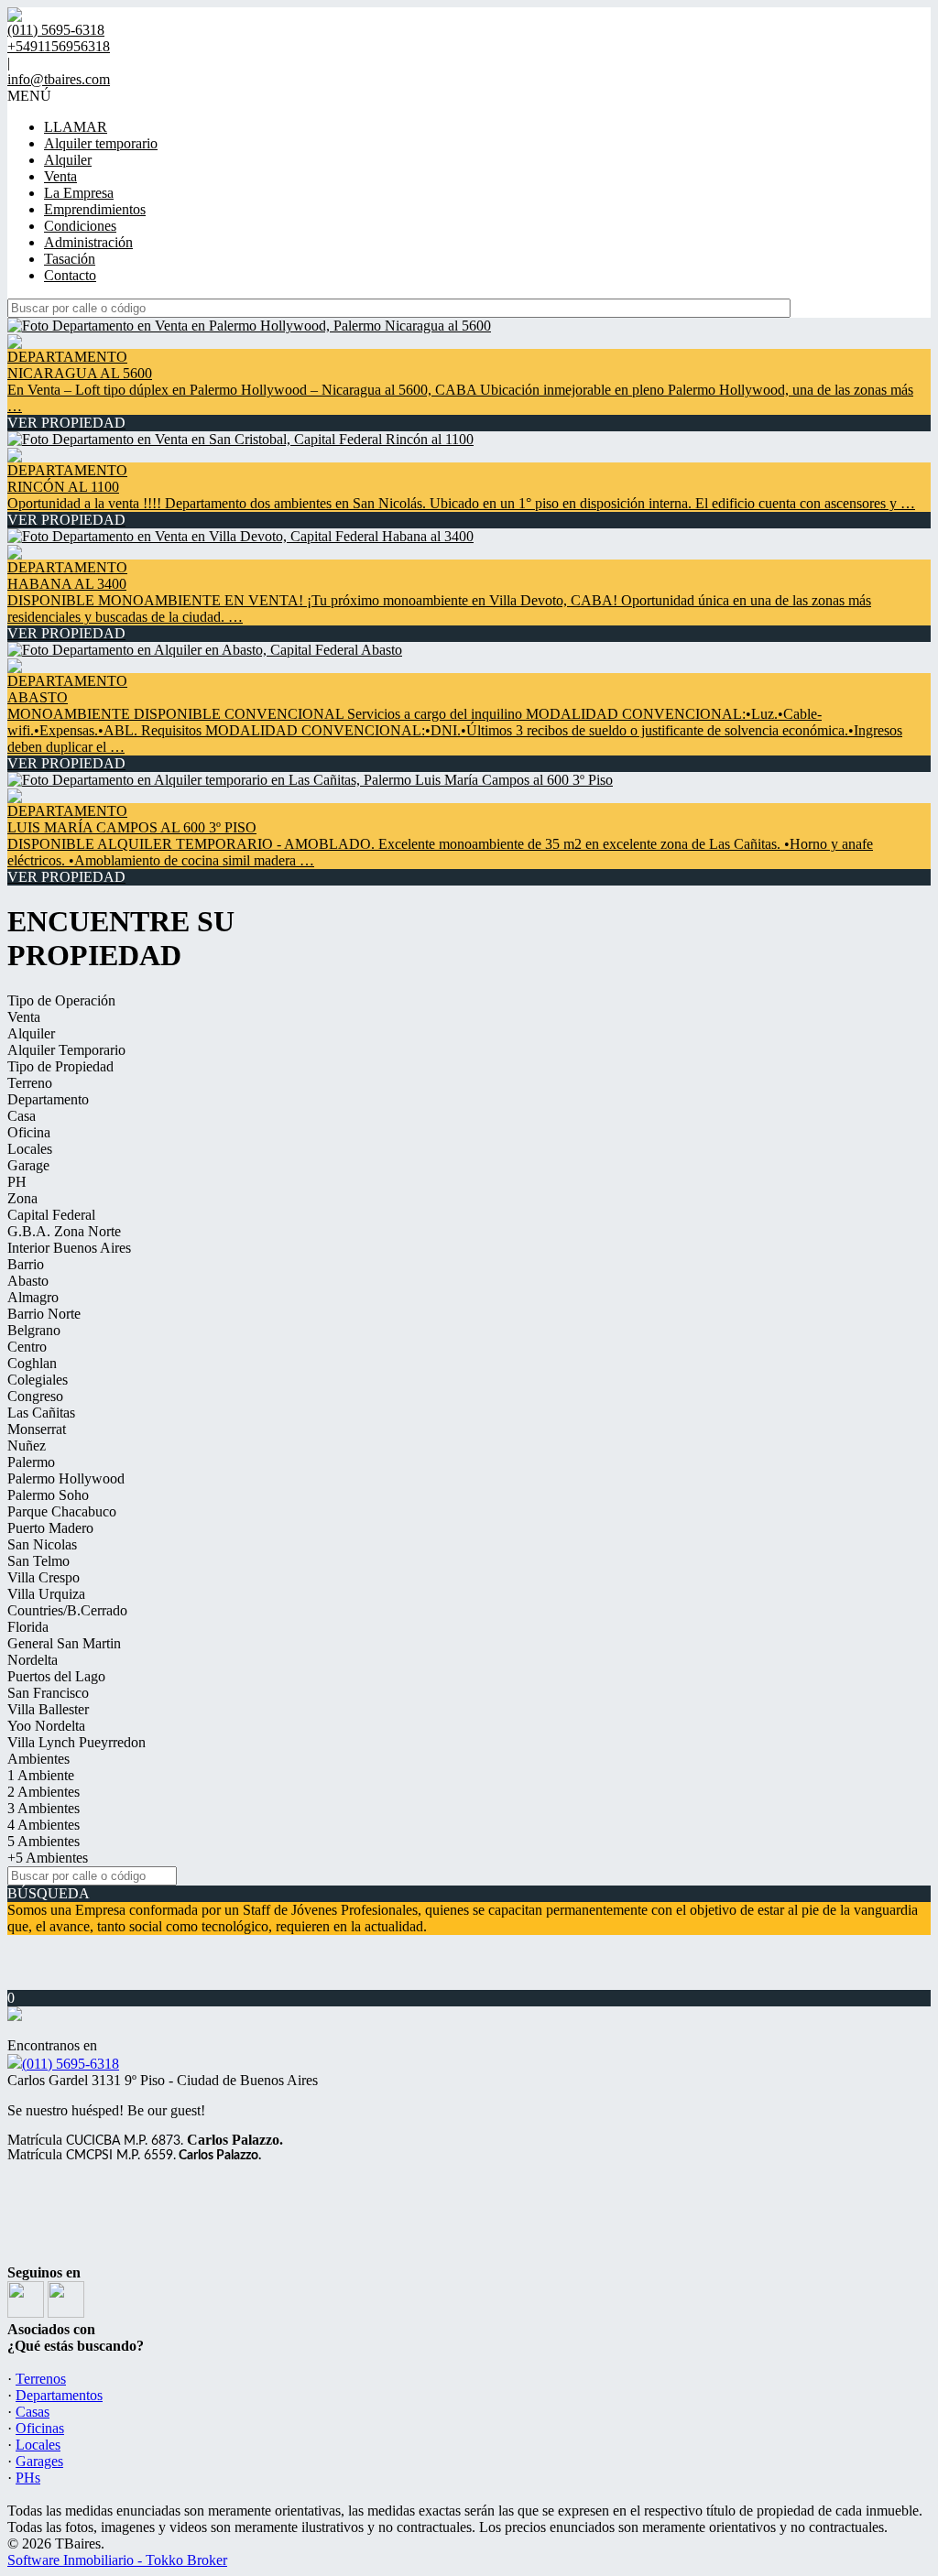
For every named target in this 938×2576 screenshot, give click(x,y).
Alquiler (68, 160)
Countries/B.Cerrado (67, 1610)
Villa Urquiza (46, 1594)
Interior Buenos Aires (69, 1248)
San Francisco (48, 1693)
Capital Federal (51, 1215)
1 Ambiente (41, 1775)
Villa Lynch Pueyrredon (76, 1742)
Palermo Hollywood (66, 1478)
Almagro (33, 1297)
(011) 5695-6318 (71, 2064)
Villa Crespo (44, 1577)
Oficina (29, 1132)
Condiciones (80, 226)
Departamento (48, 1099)
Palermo (31, 1462)
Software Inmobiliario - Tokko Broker (117, 2560)
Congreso (35, 1396)
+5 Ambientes (48, 1858)
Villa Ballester (48, 1709)
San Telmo (38, 1561)
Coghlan (32, 1363)
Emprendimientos (95, 209)
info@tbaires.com (59, 79)
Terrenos (41, 2379)
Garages (39, 2461)
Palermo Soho (48, 1495)
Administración (88, 242)
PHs (28, 2478)
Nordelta (33, 1660)
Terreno (30, 1083)
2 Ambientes (44, 1792)
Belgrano (34, 1330)
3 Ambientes (44, 1808)
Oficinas (40, 2428)
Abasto (28, 1281)
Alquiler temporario (101, 143)
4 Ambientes (44, 1825)
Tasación (70, 259)
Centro (27, 1347)
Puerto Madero (50, 1528)
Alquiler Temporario (66, 1050)
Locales (30, 1149)
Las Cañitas (41, 1413)
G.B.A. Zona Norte (64, 1231)
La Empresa (79, 193)
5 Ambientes (44, 1841)
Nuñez (27, 1446)
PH (17, 1182)
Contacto (70, 275)
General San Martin (64, 1643)
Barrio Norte (44, 1314)
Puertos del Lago (56, 1676)
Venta (60, 176)
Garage (28, 1165)
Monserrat (37, 1429)
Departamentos (59, 2395)
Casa (22, 1116)
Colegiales (38, 1380)
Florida (28, 1627)
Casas (33, 2412)
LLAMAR (76, 127)
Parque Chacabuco (62, 1511)
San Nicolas (42, 1544)
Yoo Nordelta (46, 1726)
